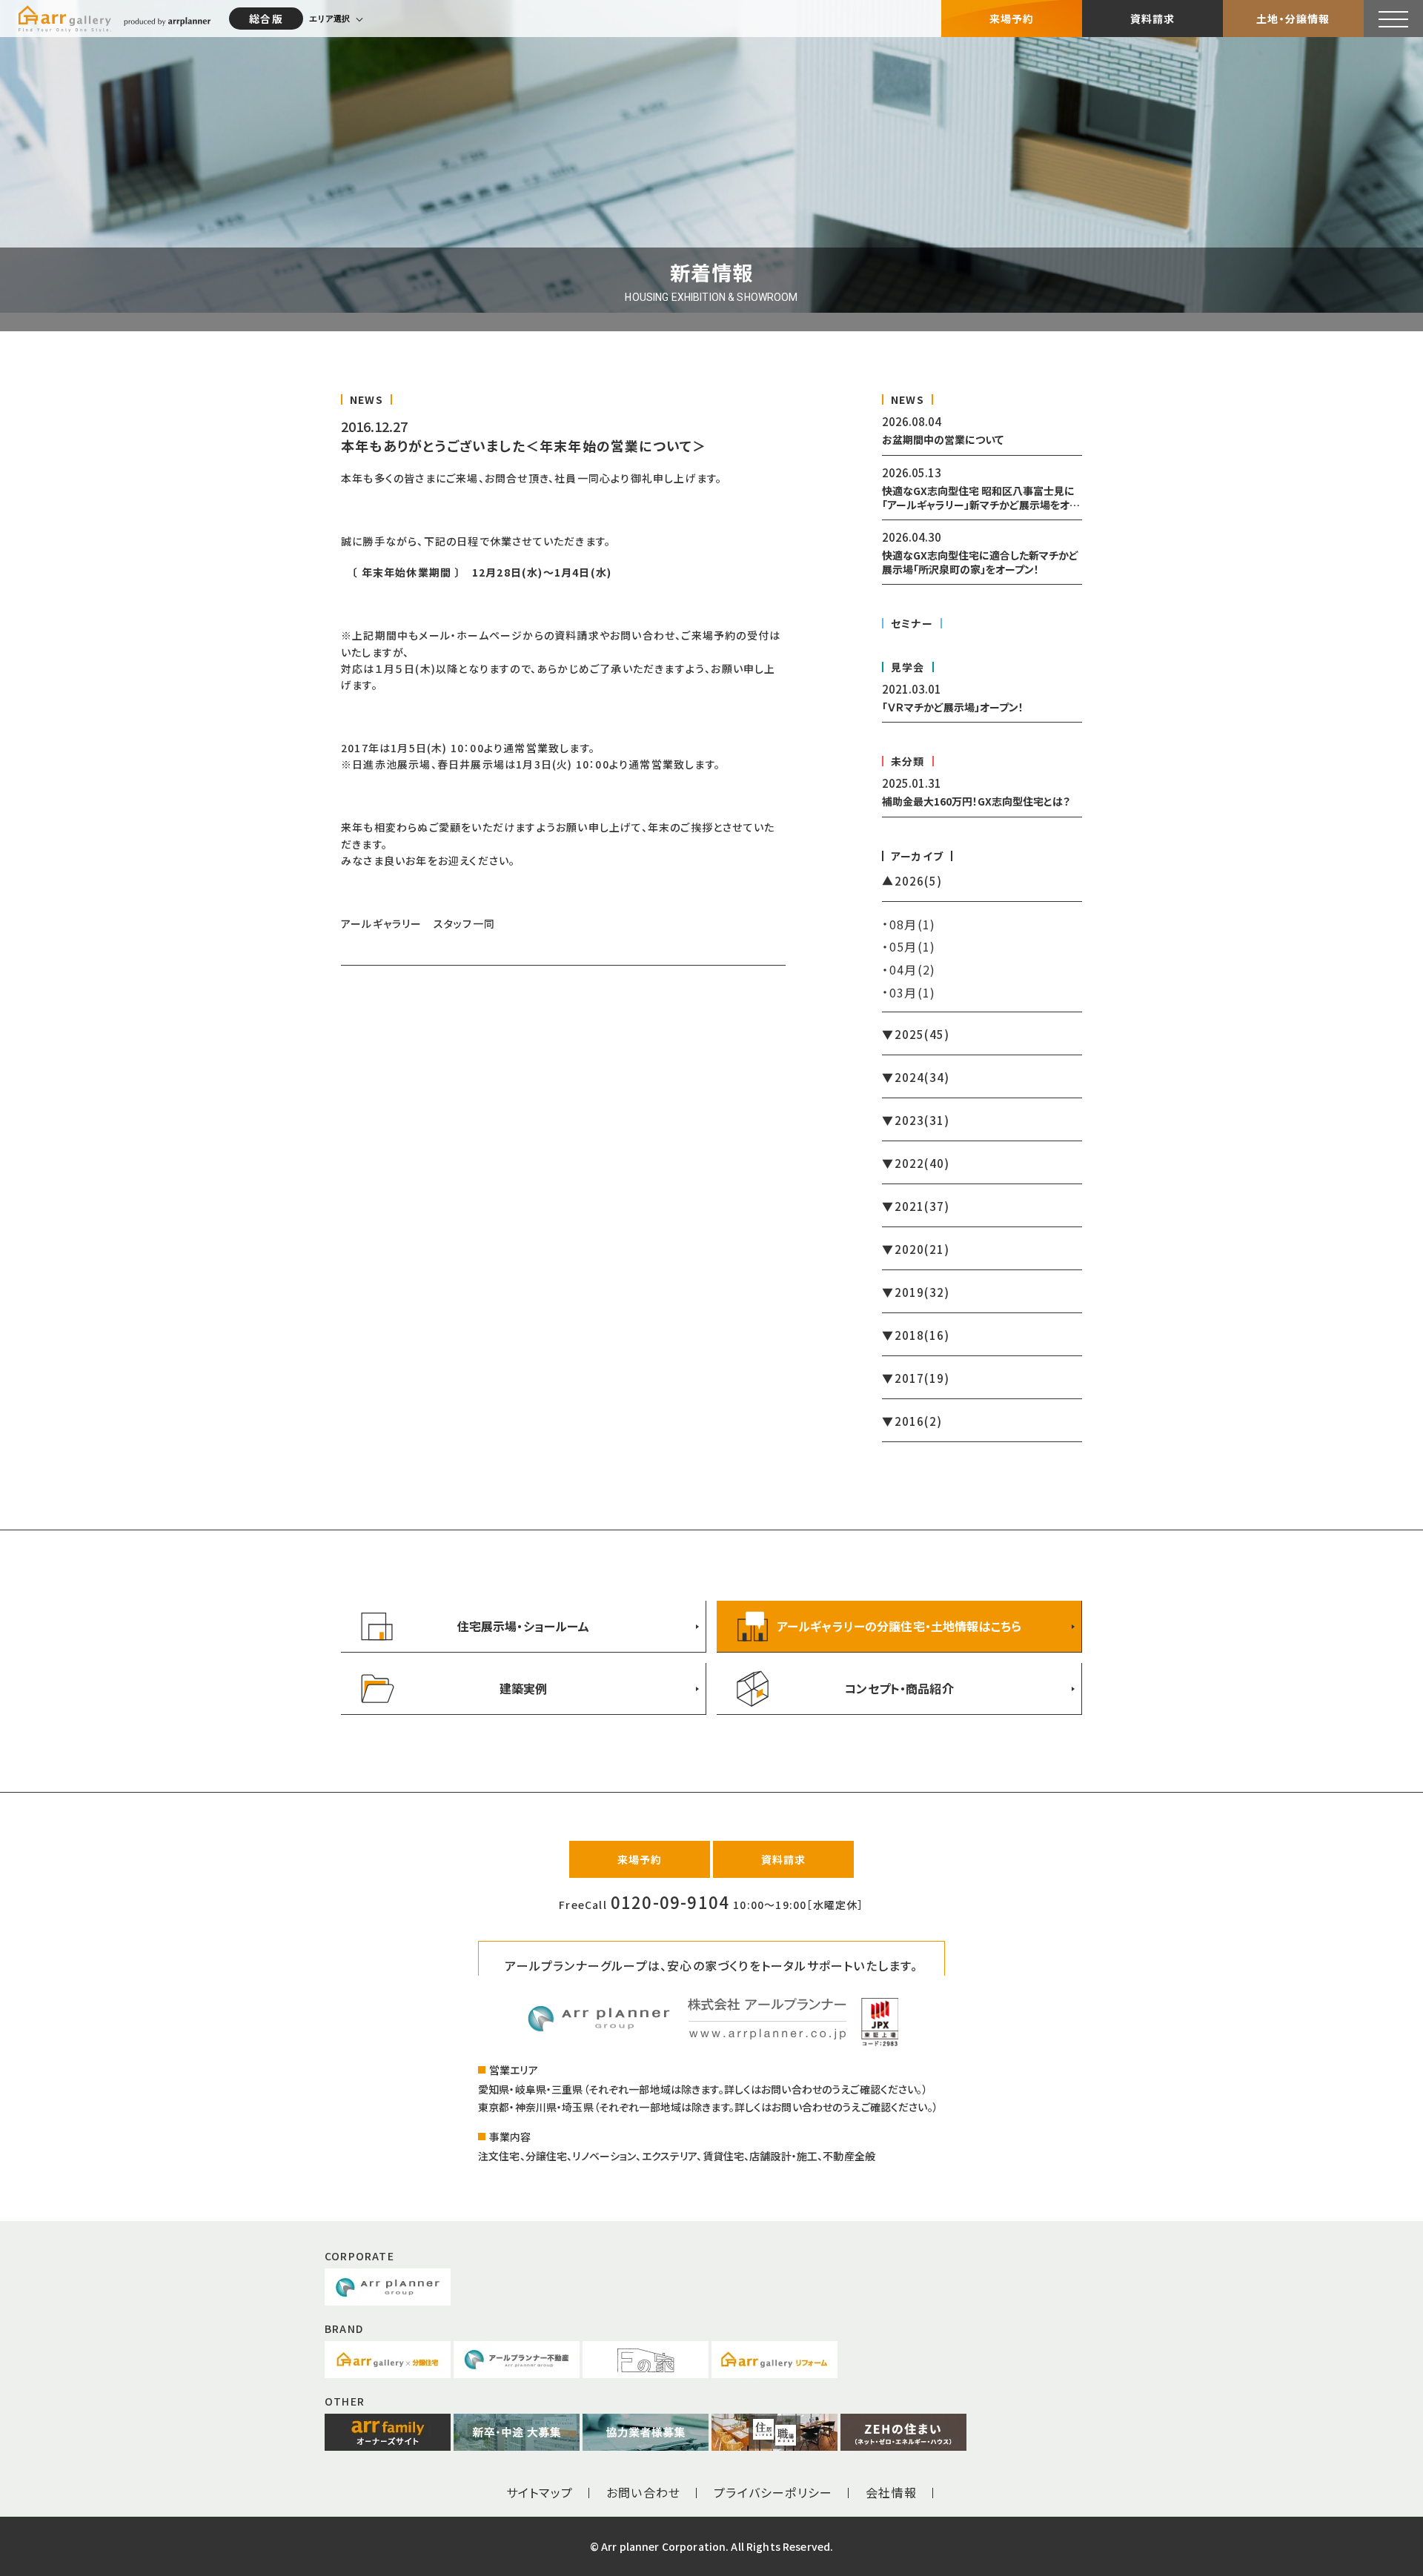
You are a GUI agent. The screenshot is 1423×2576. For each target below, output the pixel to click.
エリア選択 (329, 19)
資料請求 (1153, 19)
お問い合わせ (643, 2492)
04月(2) (912, 969)
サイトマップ (540, 2492)
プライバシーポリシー (773, 2492)
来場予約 (1012, 19)
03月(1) (912, 992)
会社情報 (891, 2492)
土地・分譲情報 (1293, 19)
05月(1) (912, 946)
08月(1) (912, 924)
